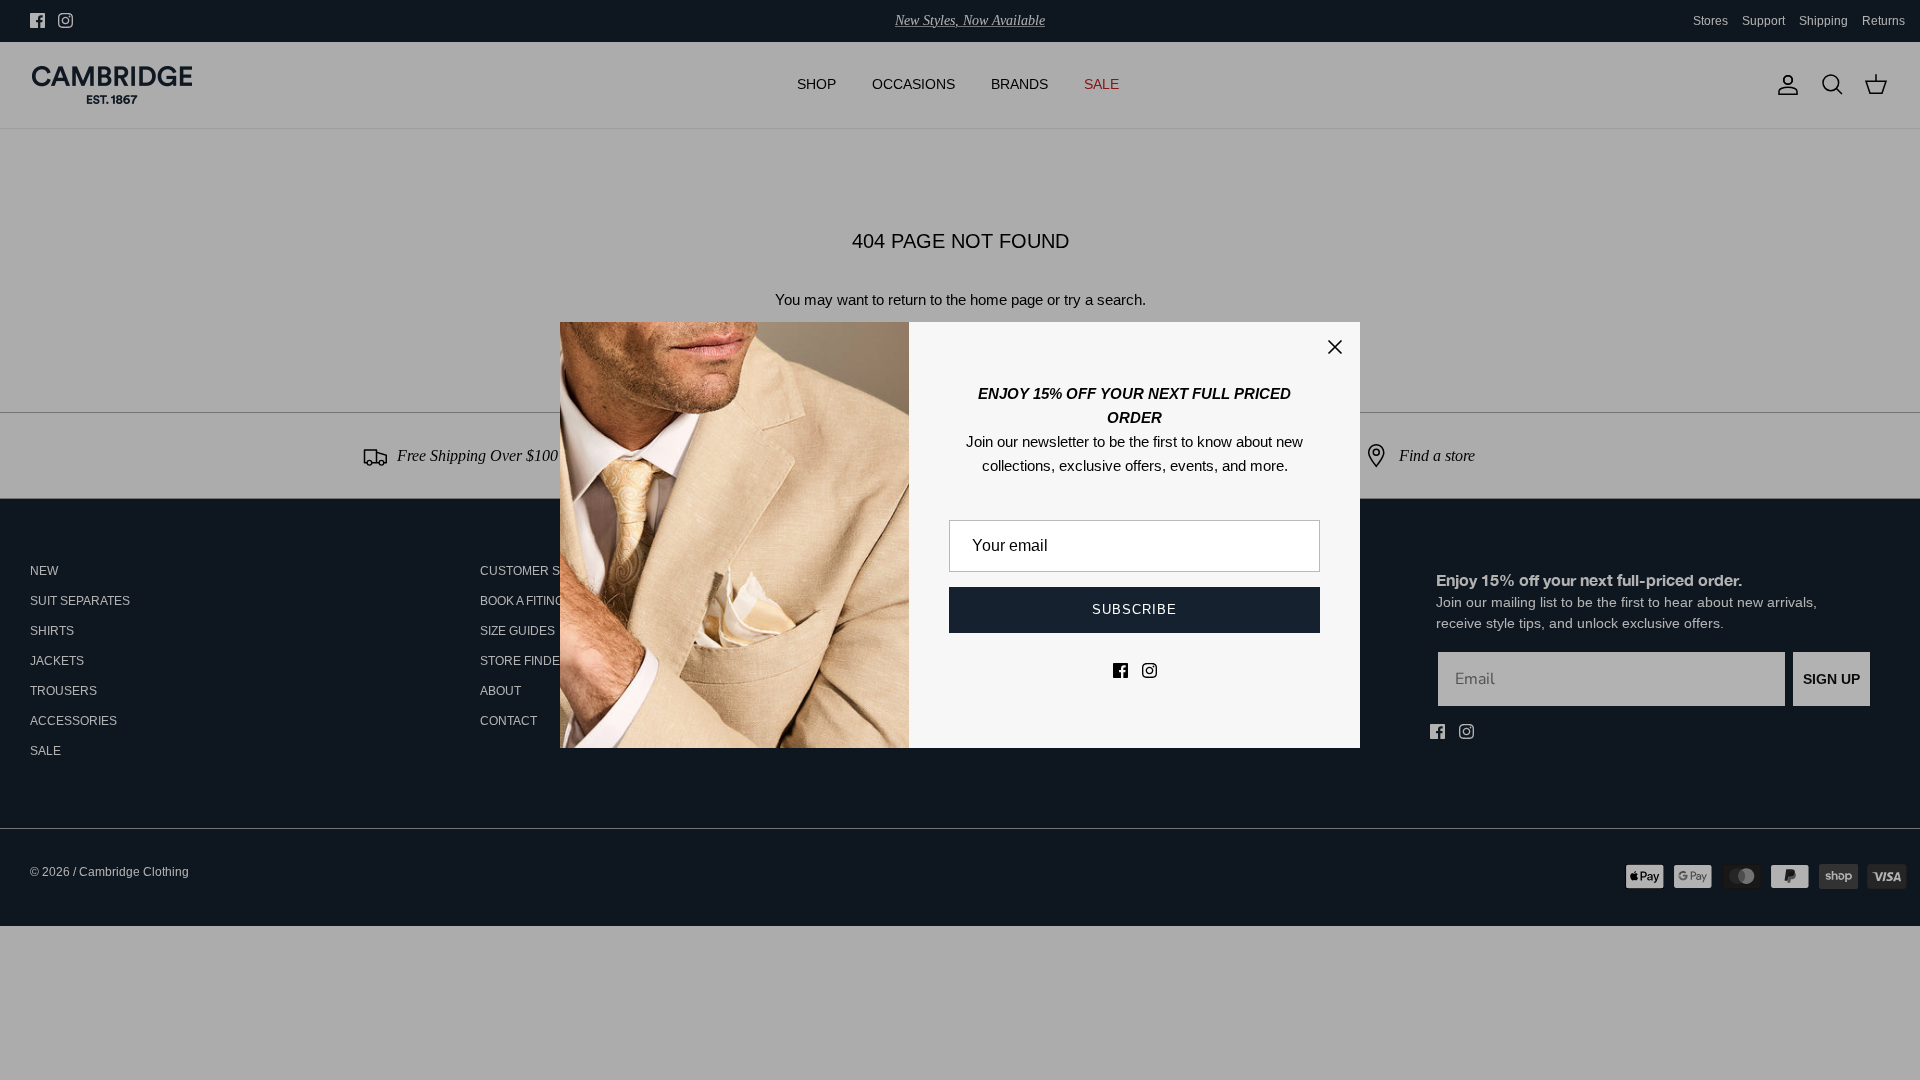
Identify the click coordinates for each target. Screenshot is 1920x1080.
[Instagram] (1149, 670)
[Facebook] (1120, 670)
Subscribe (1134, 609)
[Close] (1335, 347)
